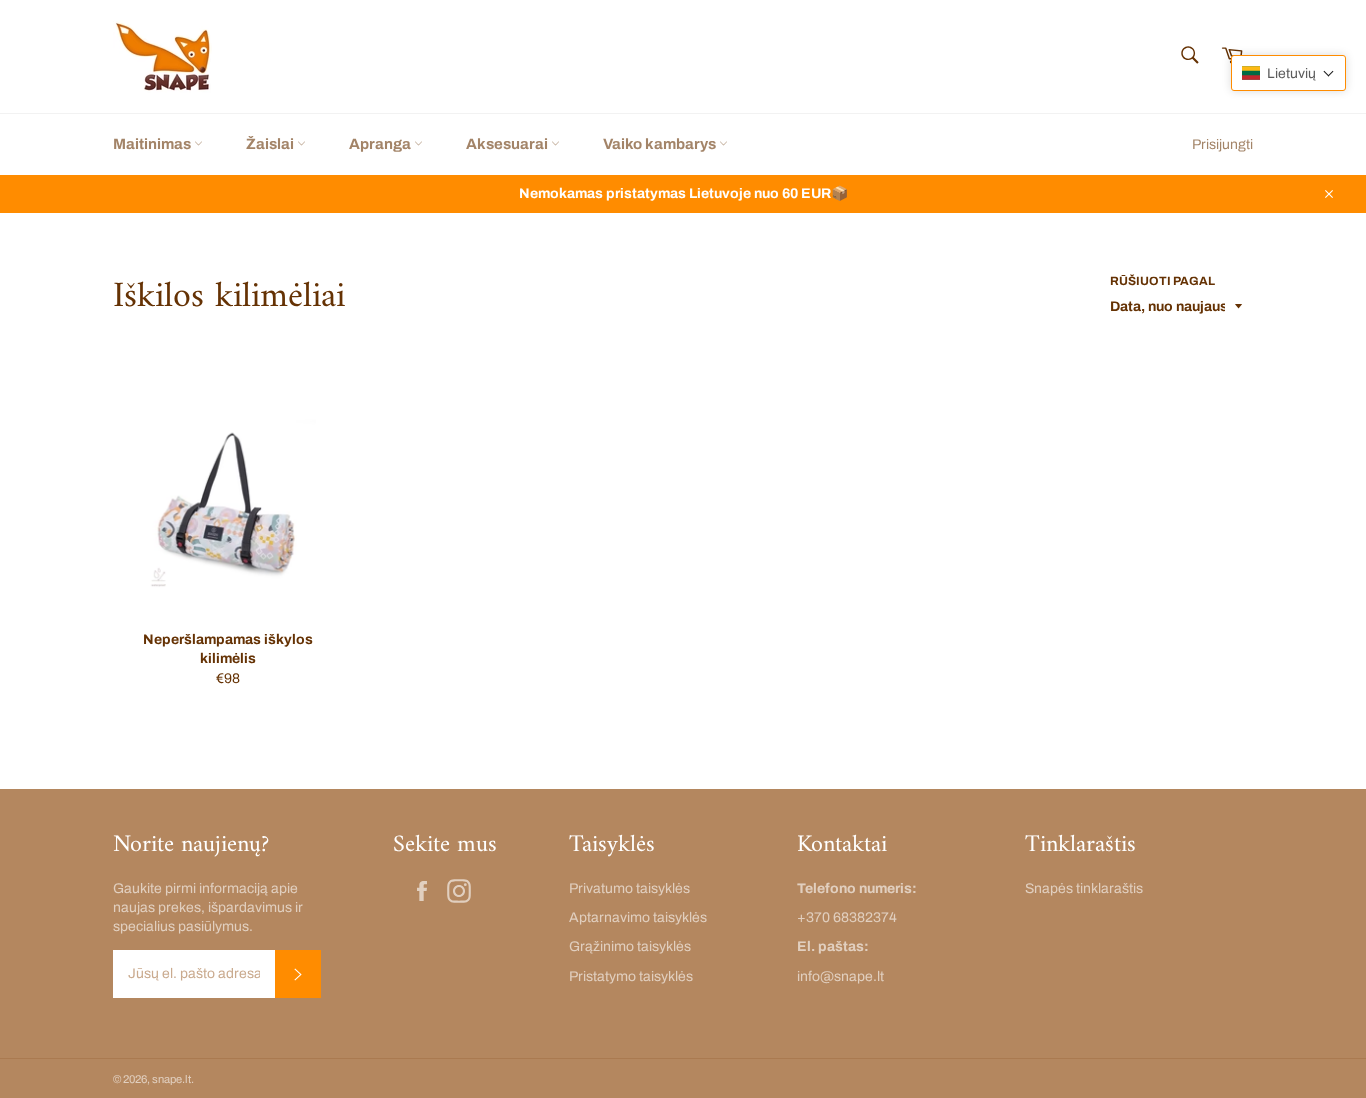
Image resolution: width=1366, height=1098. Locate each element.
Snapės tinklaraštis (1084, 888)
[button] (1288, 73)
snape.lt (171, 1079)
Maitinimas (153, 144)
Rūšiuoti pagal (1162, 281)
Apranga (381, 144)
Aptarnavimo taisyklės (638, 917)
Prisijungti (1222, 144)
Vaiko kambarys (661, 144)
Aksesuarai (508, 144)
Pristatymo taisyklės (631, 976)
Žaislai (271, 144)
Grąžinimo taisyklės (630, 946)
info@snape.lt (840, 976)
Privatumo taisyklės (629, 888)
